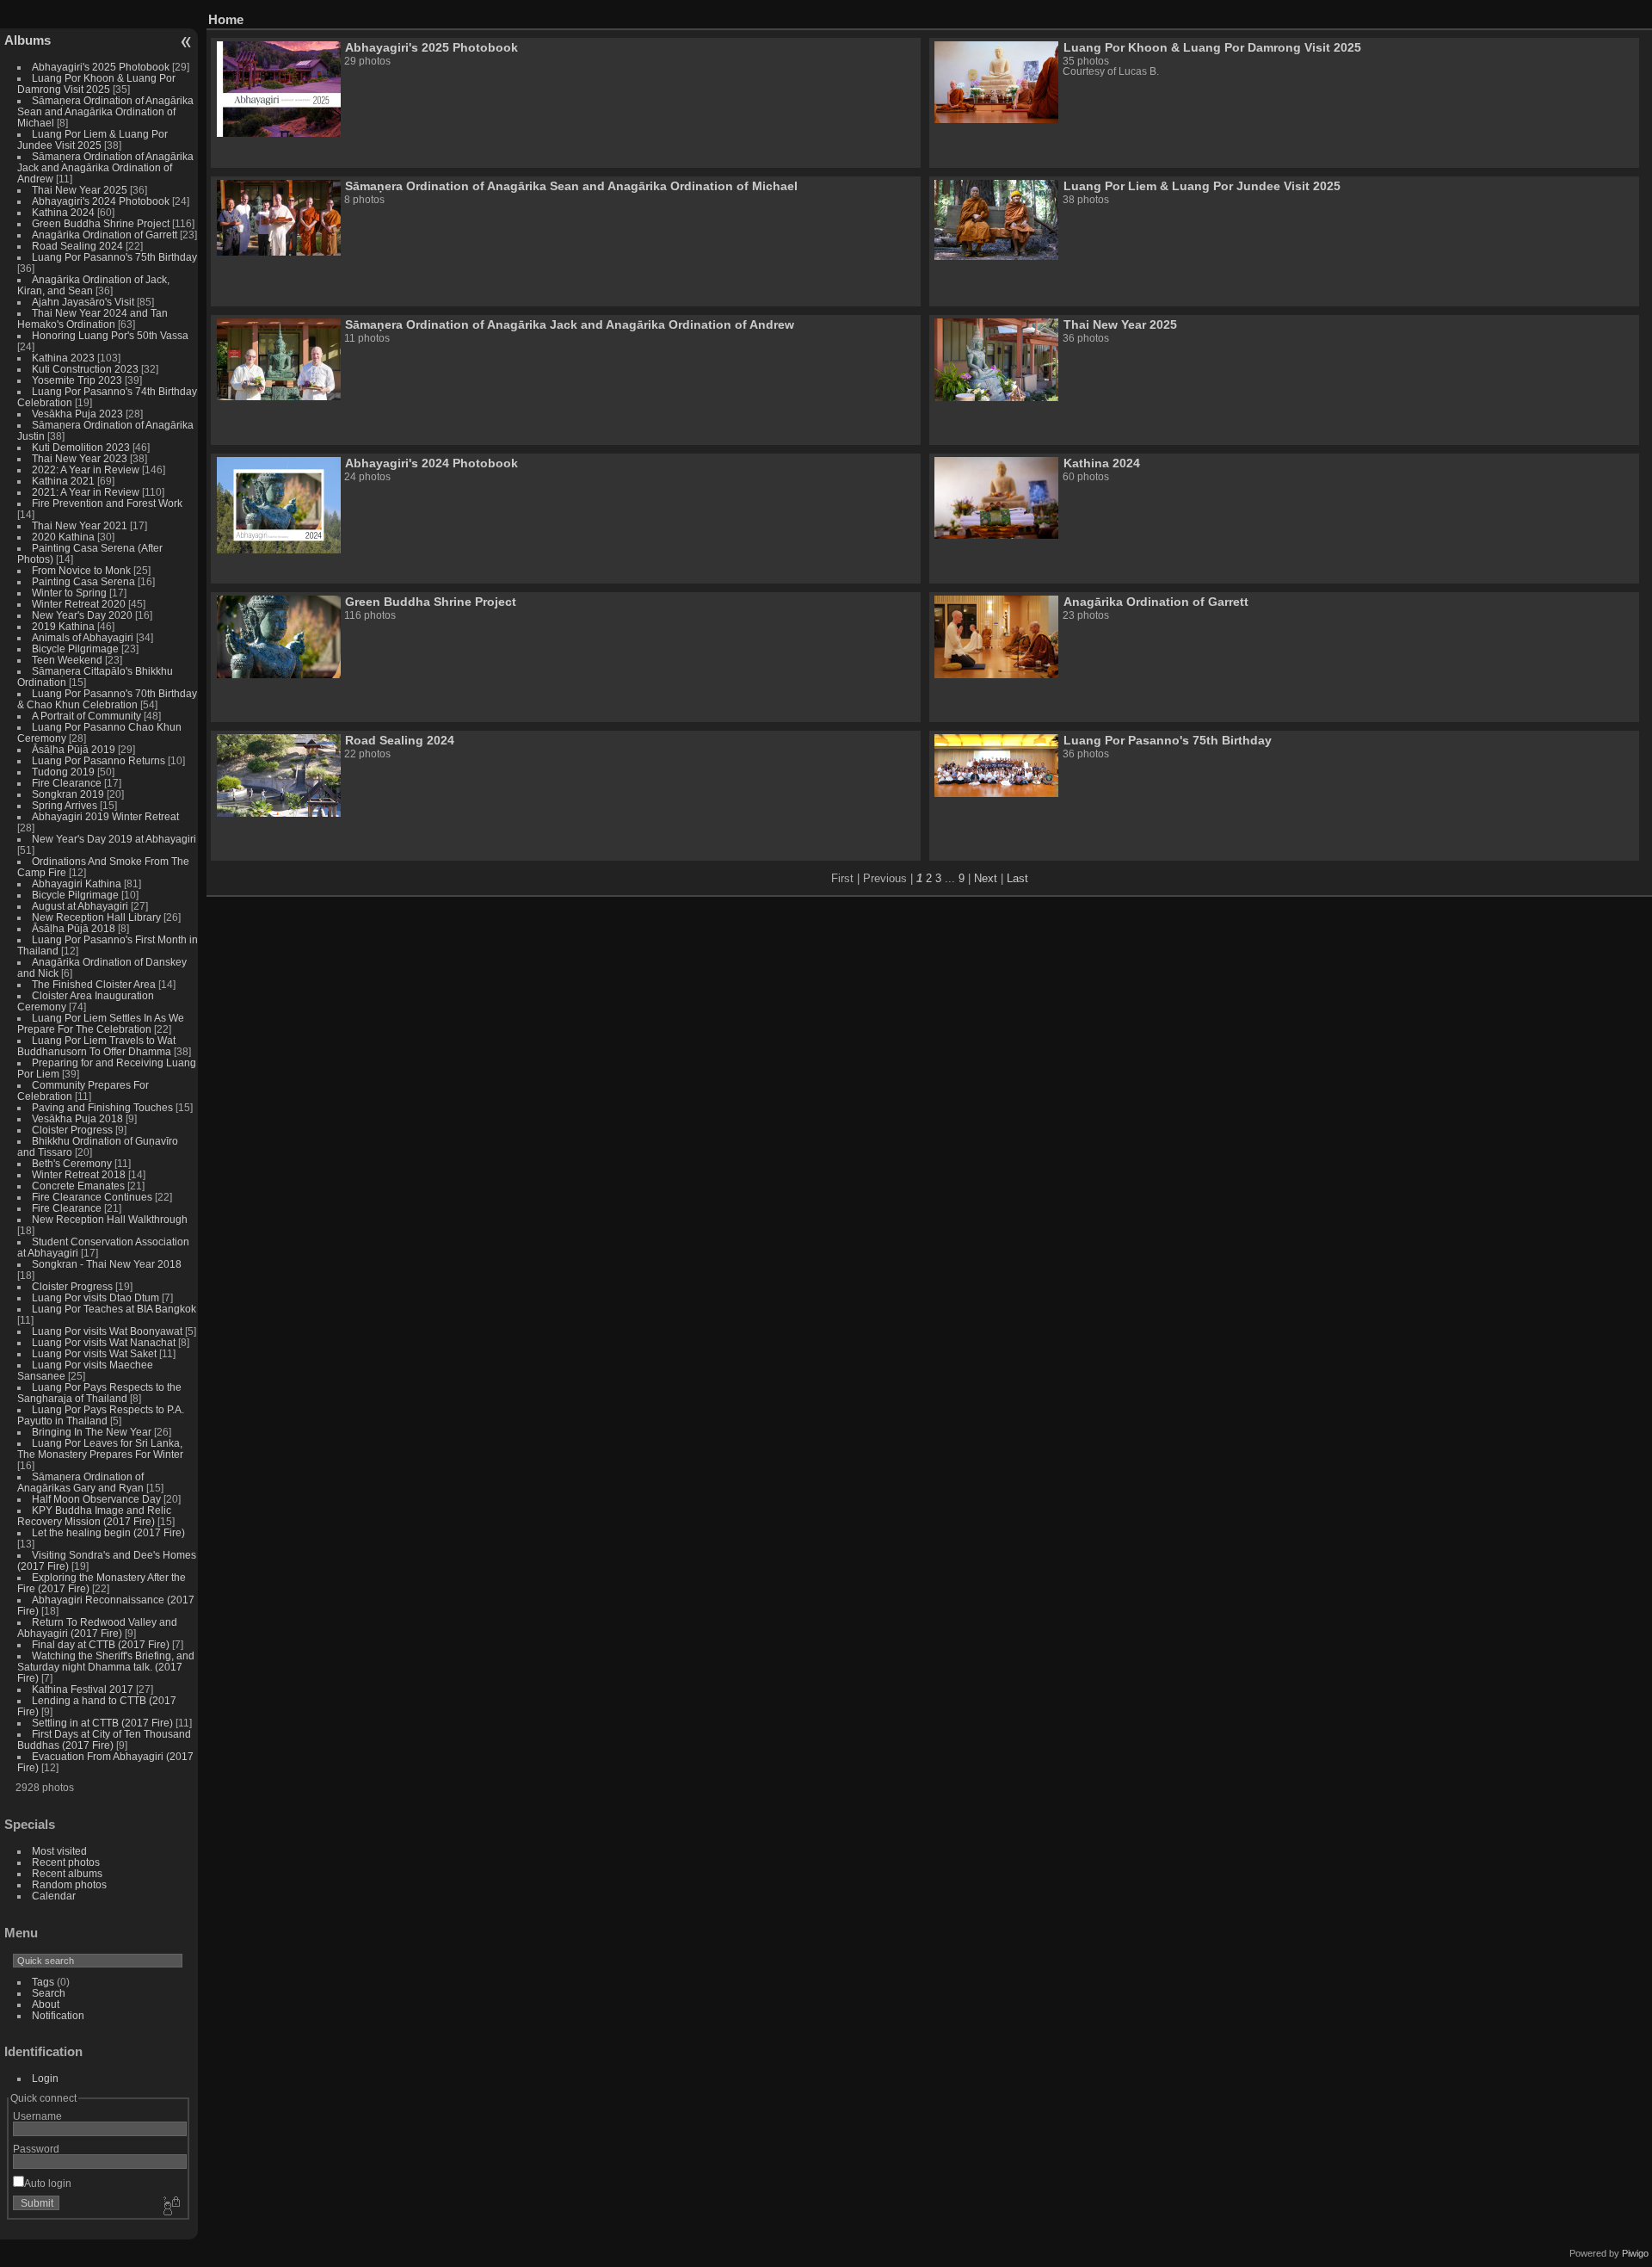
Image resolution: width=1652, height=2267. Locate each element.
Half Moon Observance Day (96, 1499)
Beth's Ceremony (72, 1163)
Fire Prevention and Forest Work (107, 503)
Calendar (54, 1896)
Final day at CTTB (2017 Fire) (101, 1644)
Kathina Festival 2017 (83, 1689)
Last (1017, 878)
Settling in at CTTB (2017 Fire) (102, 1723)
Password (36, 2149)
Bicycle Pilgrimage (75, 649)
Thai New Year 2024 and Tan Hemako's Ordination (92, 318)
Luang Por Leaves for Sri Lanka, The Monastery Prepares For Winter (100, 1449)
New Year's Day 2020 (82, 615)
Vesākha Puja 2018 (77, 1118)
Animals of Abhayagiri (83, 637)
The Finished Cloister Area (94, 984)
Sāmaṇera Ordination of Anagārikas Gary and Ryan (80, 1482)
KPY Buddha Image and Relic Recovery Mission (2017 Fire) (94, 1516)
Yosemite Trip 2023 (77, 380)
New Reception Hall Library (96, 917)
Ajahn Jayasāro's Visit (83, 302)
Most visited (59, 1851)
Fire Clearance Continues (92, 1197)
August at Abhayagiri (80, 906)
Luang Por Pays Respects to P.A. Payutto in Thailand (101, 1415)
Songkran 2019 (68, 794)
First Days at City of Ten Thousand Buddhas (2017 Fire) (104, 1739)
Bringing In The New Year (92, 1432)
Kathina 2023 (63, 358)
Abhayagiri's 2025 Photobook (101, 67)
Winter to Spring (69, 593)
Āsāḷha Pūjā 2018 (74, 928)
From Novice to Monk (81, 570)
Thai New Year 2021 (80, 525)
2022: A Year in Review (86, 469)
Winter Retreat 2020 (79, 604)
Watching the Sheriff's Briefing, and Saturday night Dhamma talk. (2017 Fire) (106, 1667)
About (46, 2004)
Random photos (69, 1884)
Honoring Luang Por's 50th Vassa (110, 335)
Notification (58, 2015)
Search (49, 1993)
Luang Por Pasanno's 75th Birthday (114, 257)
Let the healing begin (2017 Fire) (108, 1532)
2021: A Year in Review (86, 492)
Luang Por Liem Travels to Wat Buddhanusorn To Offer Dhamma (96, 1046)
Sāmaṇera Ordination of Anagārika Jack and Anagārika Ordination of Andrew (105, 167)
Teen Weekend (67, 660)
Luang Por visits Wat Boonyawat (107, 1331)
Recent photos (66, 1862)
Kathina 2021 (63, 481)
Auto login (48, 2183)
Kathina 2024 (63, 212)
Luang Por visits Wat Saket (94, 1353)
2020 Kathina (63, 537)
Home (226, 19)
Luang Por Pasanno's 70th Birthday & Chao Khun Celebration (107, 699)
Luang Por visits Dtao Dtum (96, 1297)
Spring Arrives (65, 805)
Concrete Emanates (78, 1186)
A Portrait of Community (86, 716)
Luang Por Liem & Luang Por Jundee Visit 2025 (92, 139)
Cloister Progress (72, 1130)
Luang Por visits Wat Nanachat (104, 1342)
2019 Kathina (63, 626)
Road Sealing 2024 (77, 246)
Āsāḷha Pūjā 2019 (74, 749)
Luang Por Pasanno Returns (99, 760)
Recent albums (67, 1873)
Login (45, 2078)
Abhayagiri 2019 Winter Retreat (105, 816)
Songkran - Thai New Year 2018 (107, 1264)
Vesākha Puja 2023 (77, 414)
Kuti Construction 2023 (85, 369)
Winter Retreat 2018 (79, 1174)
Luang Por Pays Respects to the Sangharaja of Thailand (99, 1393)
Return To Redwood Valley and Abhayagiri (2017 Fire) (97, 1628)
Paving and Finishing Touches (102, 1107)
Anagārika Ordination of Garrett (105, 235)
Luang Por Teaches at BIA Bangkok (114, 1309)
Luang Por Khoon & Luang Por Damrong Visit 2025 (96, 83)
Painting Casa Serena (83, 581)
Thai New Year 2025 (80, 190)
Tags (43, 1982)
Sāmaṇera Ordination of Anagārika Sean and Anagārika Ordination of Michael (105, 111)
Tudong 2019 (63, 772)
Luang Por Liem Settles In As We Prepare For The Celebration (101, 1023)
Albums (28, 40)
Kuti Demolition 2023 (81, 447)
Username (37, 2116)
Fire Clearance (67, 783)
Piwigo (1635, 2253)
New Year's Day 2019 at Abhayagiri (114, 839)
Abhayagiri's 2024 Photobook (101, 201)
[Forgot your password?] (170, 2207)
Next (986, 878)
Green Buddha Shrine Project (101, 223)
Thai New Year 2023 (80, 458)
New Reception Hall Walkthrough (110, 1219)
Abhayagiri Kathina (77, 883)
